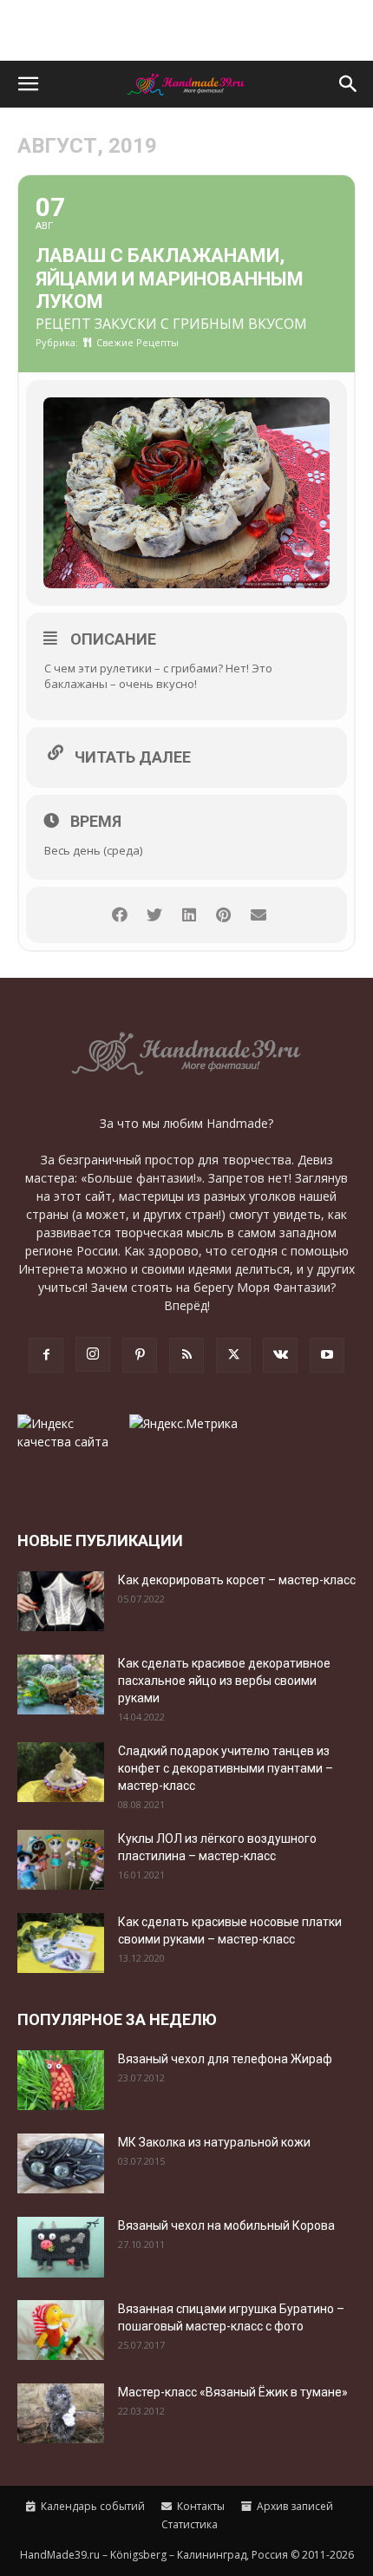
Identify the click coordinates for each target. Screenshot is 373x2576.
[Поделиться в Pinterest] (223, 915)
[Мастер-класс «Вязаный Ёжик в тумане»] (61, 2413)
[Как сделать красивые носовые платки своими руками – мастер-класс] (61, 1943)
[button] (28, 84)
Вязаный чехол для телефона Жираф (225, 2059)
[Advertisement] (186, 30)
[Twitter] (233, 1355)
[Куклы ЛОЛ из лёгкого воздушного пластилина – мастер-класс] (61, 1860)
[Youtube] (327, 1355)
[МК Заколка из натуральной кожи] (61, 2163)
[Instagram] (93, 1354)
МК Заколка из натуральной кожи (214, 2142)
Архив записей (294, 2506)
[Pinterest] (140, 1355)
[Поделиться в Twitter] (154, 915)
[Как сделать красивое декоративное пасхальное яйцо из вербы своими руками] (61, 1685)
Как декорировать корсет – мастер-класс (237, 1580)
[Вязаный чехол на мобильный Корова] (61, 2247)
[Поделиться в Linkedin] (189, 915)
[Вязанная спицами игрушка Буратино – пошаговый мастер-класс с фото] (61, 2330)
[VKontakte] (280, 1355)
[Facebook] (46, 1355)
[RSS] (186, 1355)
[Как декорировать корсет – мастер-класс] (61, 1601)
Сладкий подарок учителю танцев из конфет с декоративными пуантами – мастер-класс (226, 1768)
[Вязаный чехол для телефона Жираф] (61, 2080)
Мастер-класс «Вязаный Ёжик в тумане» (233, 2392)
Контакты (200, 2506)
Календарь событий (92, 2506)
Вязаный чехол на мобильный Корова (226, 2225)
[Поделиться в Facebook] (119, 915)
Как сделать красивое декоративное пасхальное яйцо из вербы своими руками (224, 1681)
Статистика (188, 2524)
